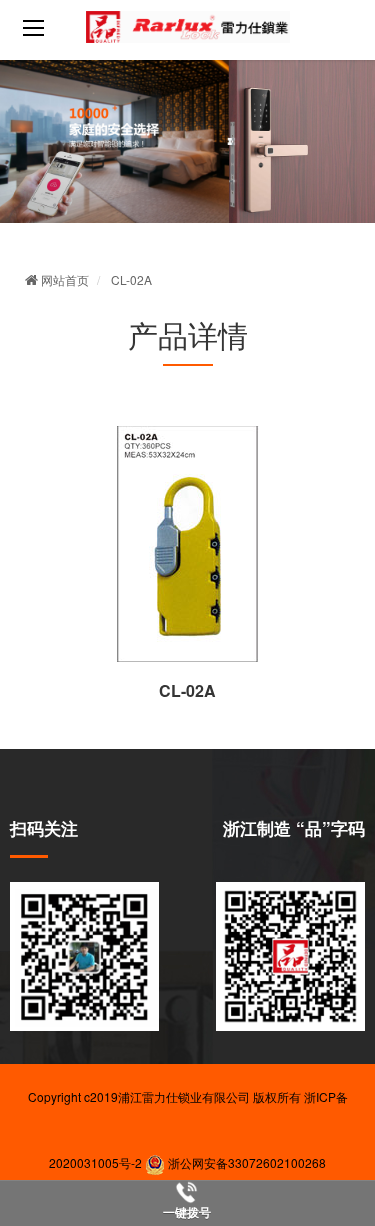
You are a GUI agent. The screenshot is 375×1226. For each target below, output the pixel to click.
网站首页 (63, 279)
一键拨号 (187, 1213)
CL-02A (131, 279)
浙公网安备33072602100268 (245, 1162)
